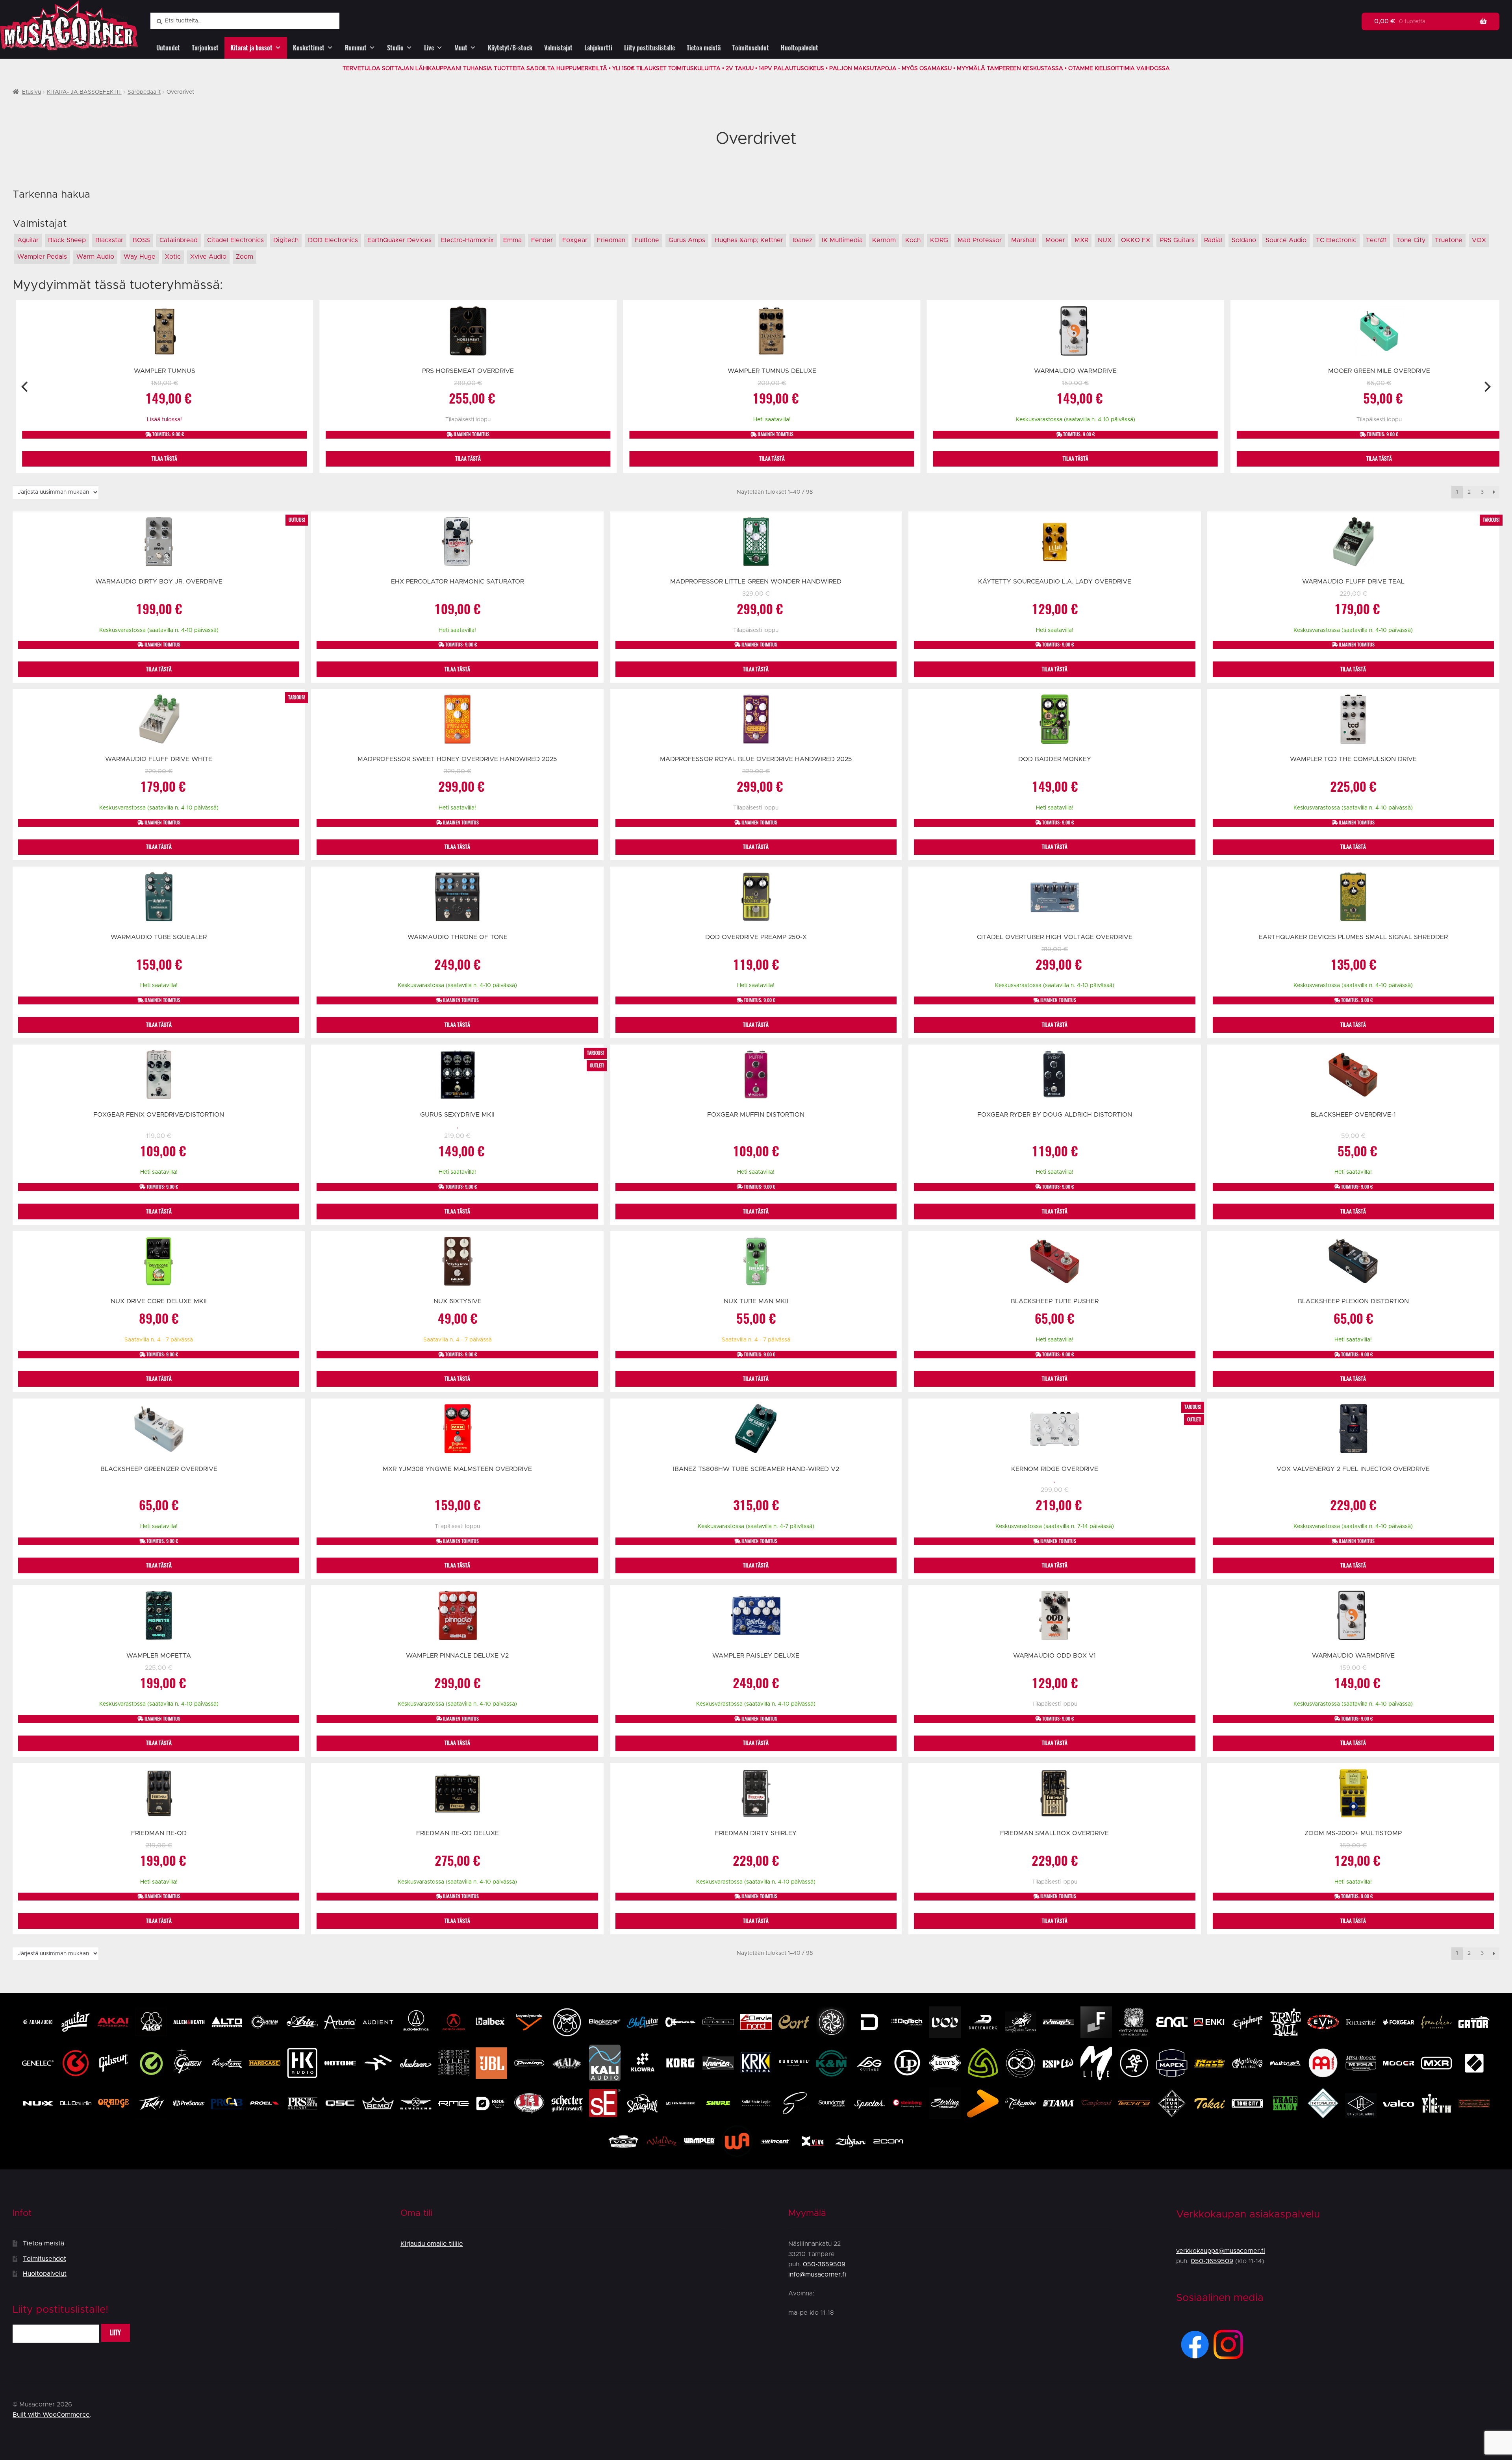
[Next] (1487, 387)
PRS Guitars (1177, 240)
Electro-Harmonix (467, 240)
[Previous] (25, 387)
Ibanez (802, 240)
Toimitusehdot (751, 48)
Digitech (286, 240)
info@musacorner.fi (817, 2275)
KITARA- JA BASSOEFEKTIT (84, 92)
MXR (1081, 240)
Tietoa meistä (704, 48)
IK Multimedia (842, 240)
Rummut (356, 48)
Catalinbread (179, 240)
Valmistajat (558, 48)
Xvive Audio (208, 257)
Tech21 (1376, 240)
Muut (461, 48)
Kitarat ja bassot (251, 48)
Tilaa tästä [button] (164, 458)
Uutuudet (168, 48)
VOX (1479, 240)
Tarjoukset (205, 48)
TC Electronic (1336, 240)
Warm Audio (95, 257)
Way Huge (140, 257)
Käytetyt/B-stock (510, 48)
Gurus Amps (687, 240)
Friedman (611, 240)
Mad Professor (980, 240)
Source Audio (1286, 240)
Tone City (1411, 240)
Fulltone (647, 240)
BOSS (141, 240)
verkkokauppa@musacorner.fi (1221, 2251)
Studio (395, 48)
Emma (512, 240)
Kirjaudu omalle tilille (432, 2244)
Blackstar (109, 240)
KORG (939, 240)
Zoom (245, 257)
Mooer (1055, 240)
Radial (1213, 240)
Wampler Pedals (42, 257)
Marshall (1024, 240)
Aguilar (28, 240)
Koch (913, 240)
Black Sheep (67, 240)
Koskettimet (309, 48)
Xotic (173, 257)
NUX (1105, 240)
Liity (115, 2333)
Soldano (1244, 240)
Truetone (1449, 240)
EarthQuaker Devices (399, 240)
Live (429, 48)
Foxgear (575, 240)
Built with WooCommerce (51, 2415)
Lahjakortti (598, 48)
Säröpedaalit (144, 92)
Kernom (884, 240)
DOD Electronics (333, 240)
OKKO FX (1136, 240)
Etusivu (31, 92)
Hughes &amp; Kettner (749, 240)
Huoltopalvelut (800, 48)
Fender (542, 240)
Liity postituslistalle (649, 48)
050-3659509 (824, 2264)
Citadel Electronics (235, 240)
